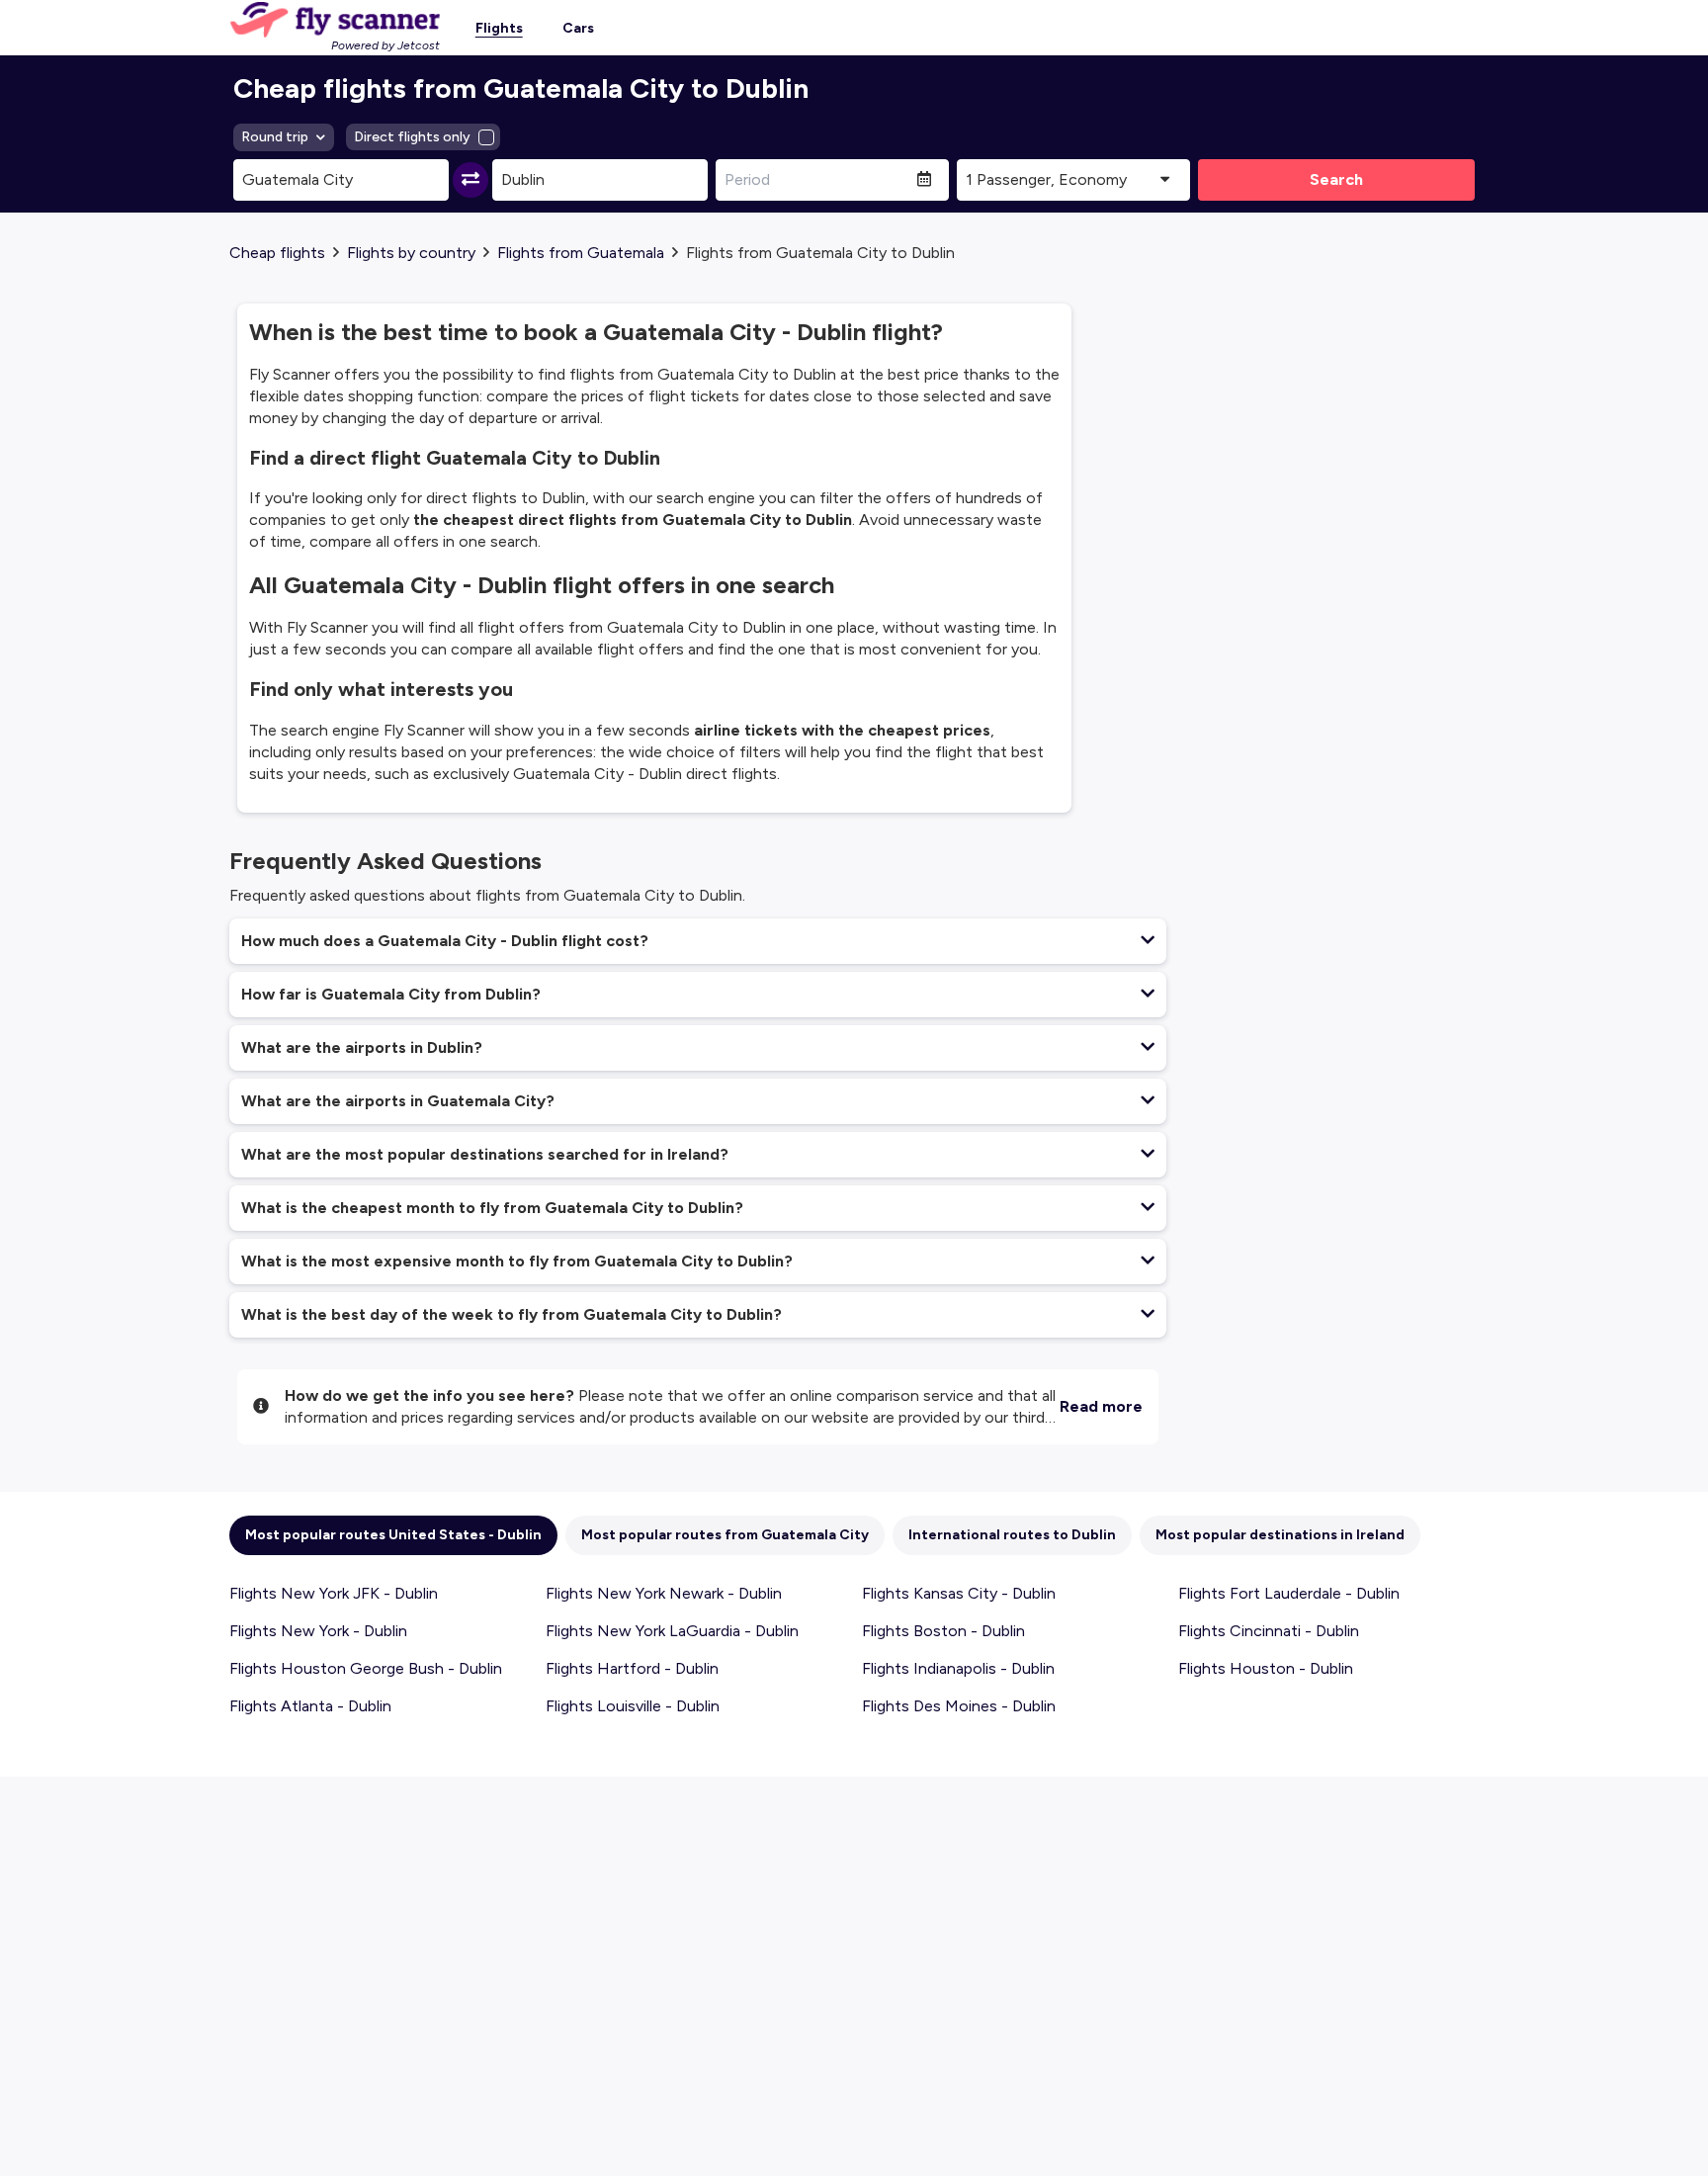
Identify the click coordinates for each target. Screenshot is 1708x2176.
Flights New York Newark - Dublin (664, 1593)
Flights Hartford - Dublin (632, 1668)
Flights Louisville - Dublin (633, 1706)
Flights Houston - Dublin (1266, 1668)
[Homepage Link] (335, 20)
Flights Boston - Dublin (943, 1631)
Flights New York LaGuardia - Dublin (672, 1631)
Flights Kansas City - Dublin (959, 1593)
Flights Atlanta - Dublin (310, 1706)
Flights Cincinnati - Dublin (1269, 1631)
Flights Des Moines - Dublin (959, 1706)
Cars (578, 28)
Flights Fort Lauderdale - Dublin (1289, 1593)
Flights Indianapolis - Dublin (958, 1668)
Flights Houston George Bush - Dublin (366, 1668)
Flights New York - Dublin (318, 1631)
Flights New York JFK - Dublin (334, 1593)
